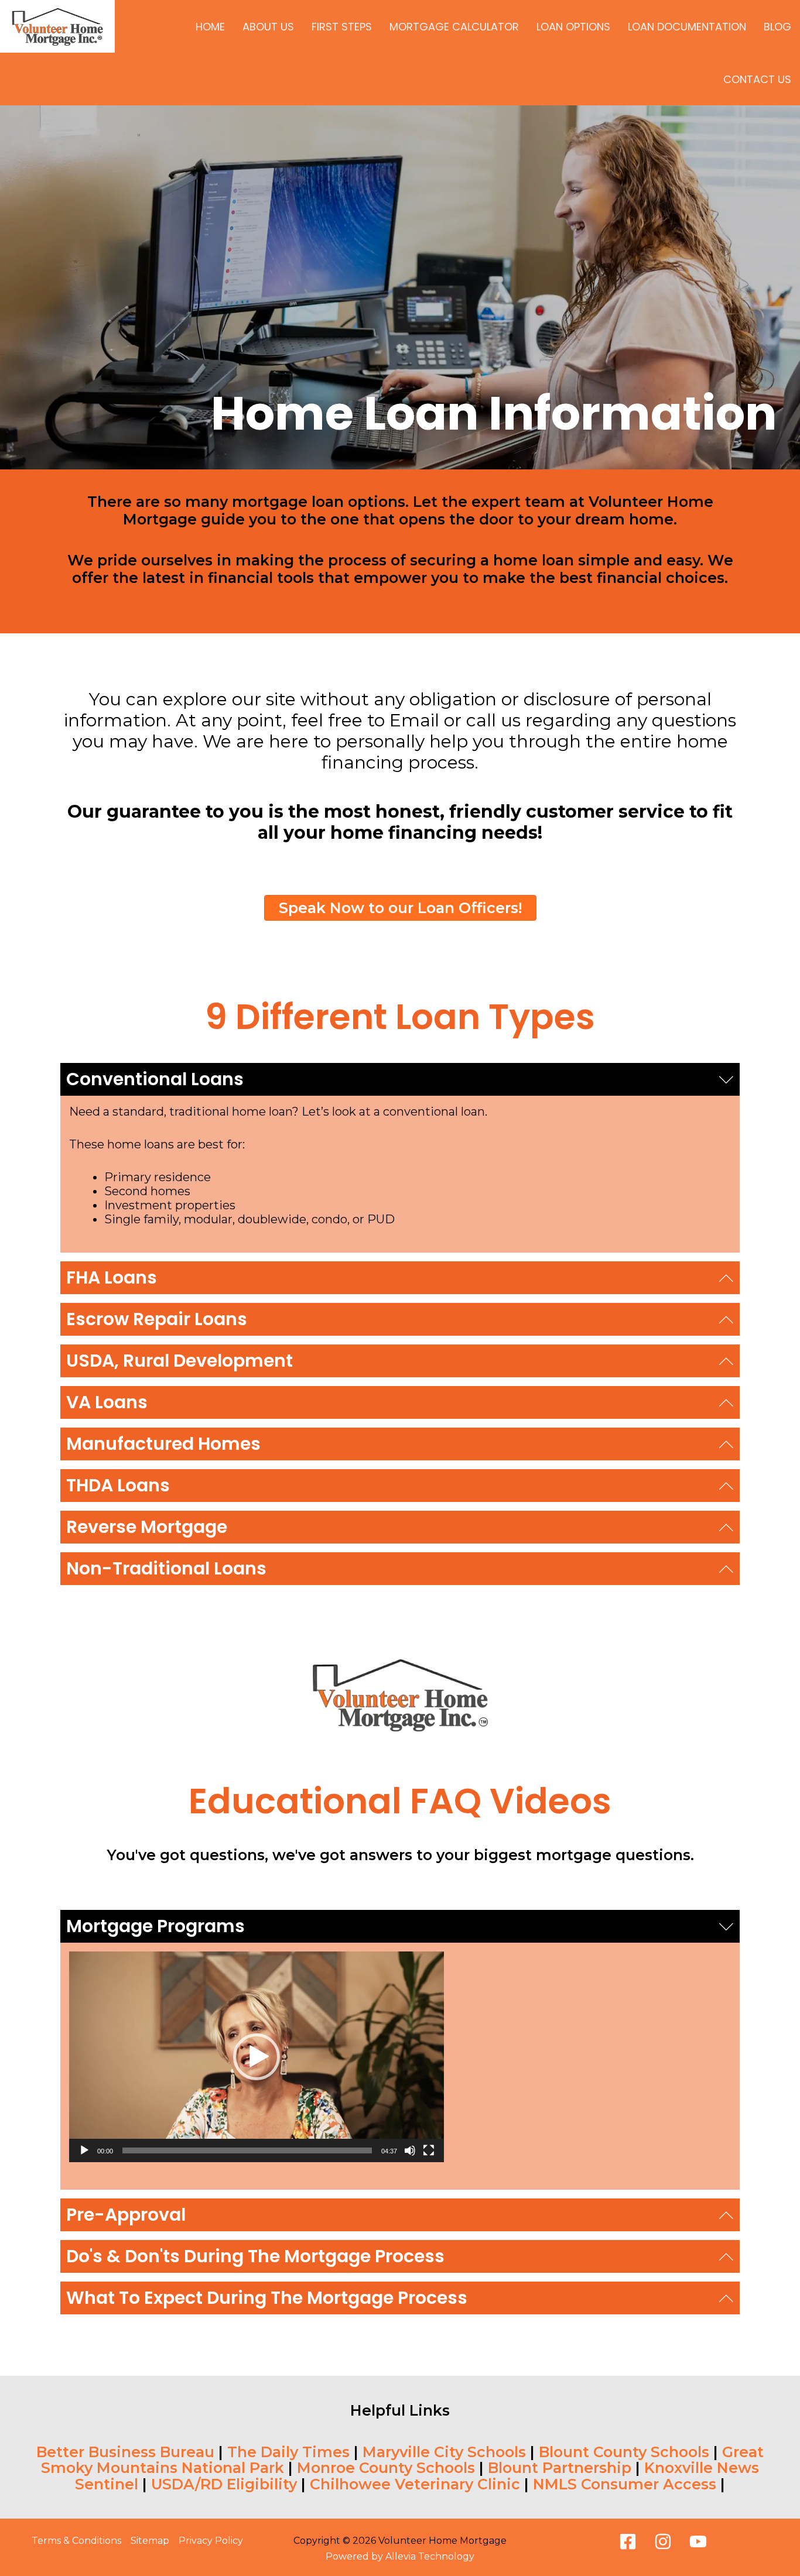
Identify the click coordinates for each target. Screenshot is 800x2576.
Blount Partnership (560, 2468)
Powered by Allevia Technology (400, 2556)
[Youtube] (698, 2541)
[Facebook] (628, 2541)
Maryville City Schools (444, 2452)
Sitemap (150, 2541)
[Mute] (410, 2150)
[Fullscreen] (429, 2150)
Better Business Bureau (125, 2452)
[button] (400, 1079)
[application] (257, 2057)
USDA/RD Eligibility (224, 2484)
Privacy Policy (211, 2541)
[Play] (84, 2150)
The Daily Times (288, 2452)
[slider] (247, 2150)
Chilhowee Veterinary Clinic (415, 2484)
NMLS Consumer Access (625, 2484)
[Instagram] (663, 2541)
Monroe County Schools (386, 2468)
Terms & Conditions (76, 2541)
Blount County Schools (624, 2452)
